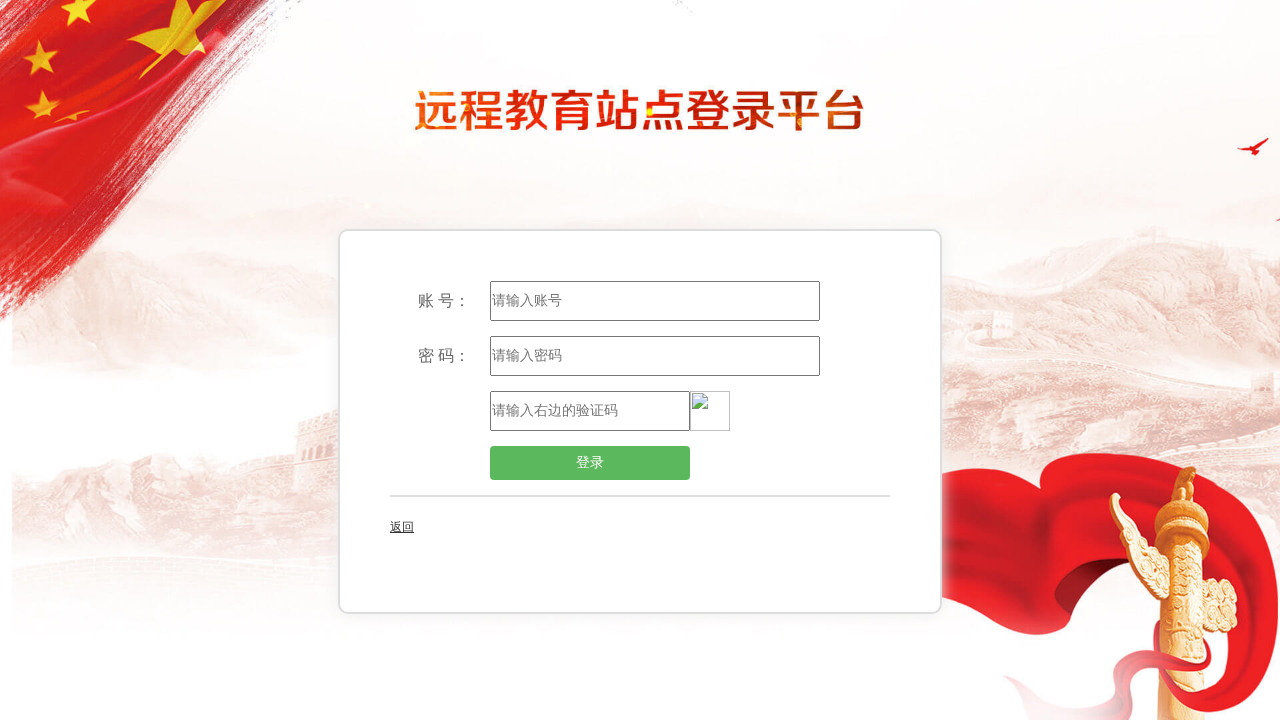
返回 (402, 527)
